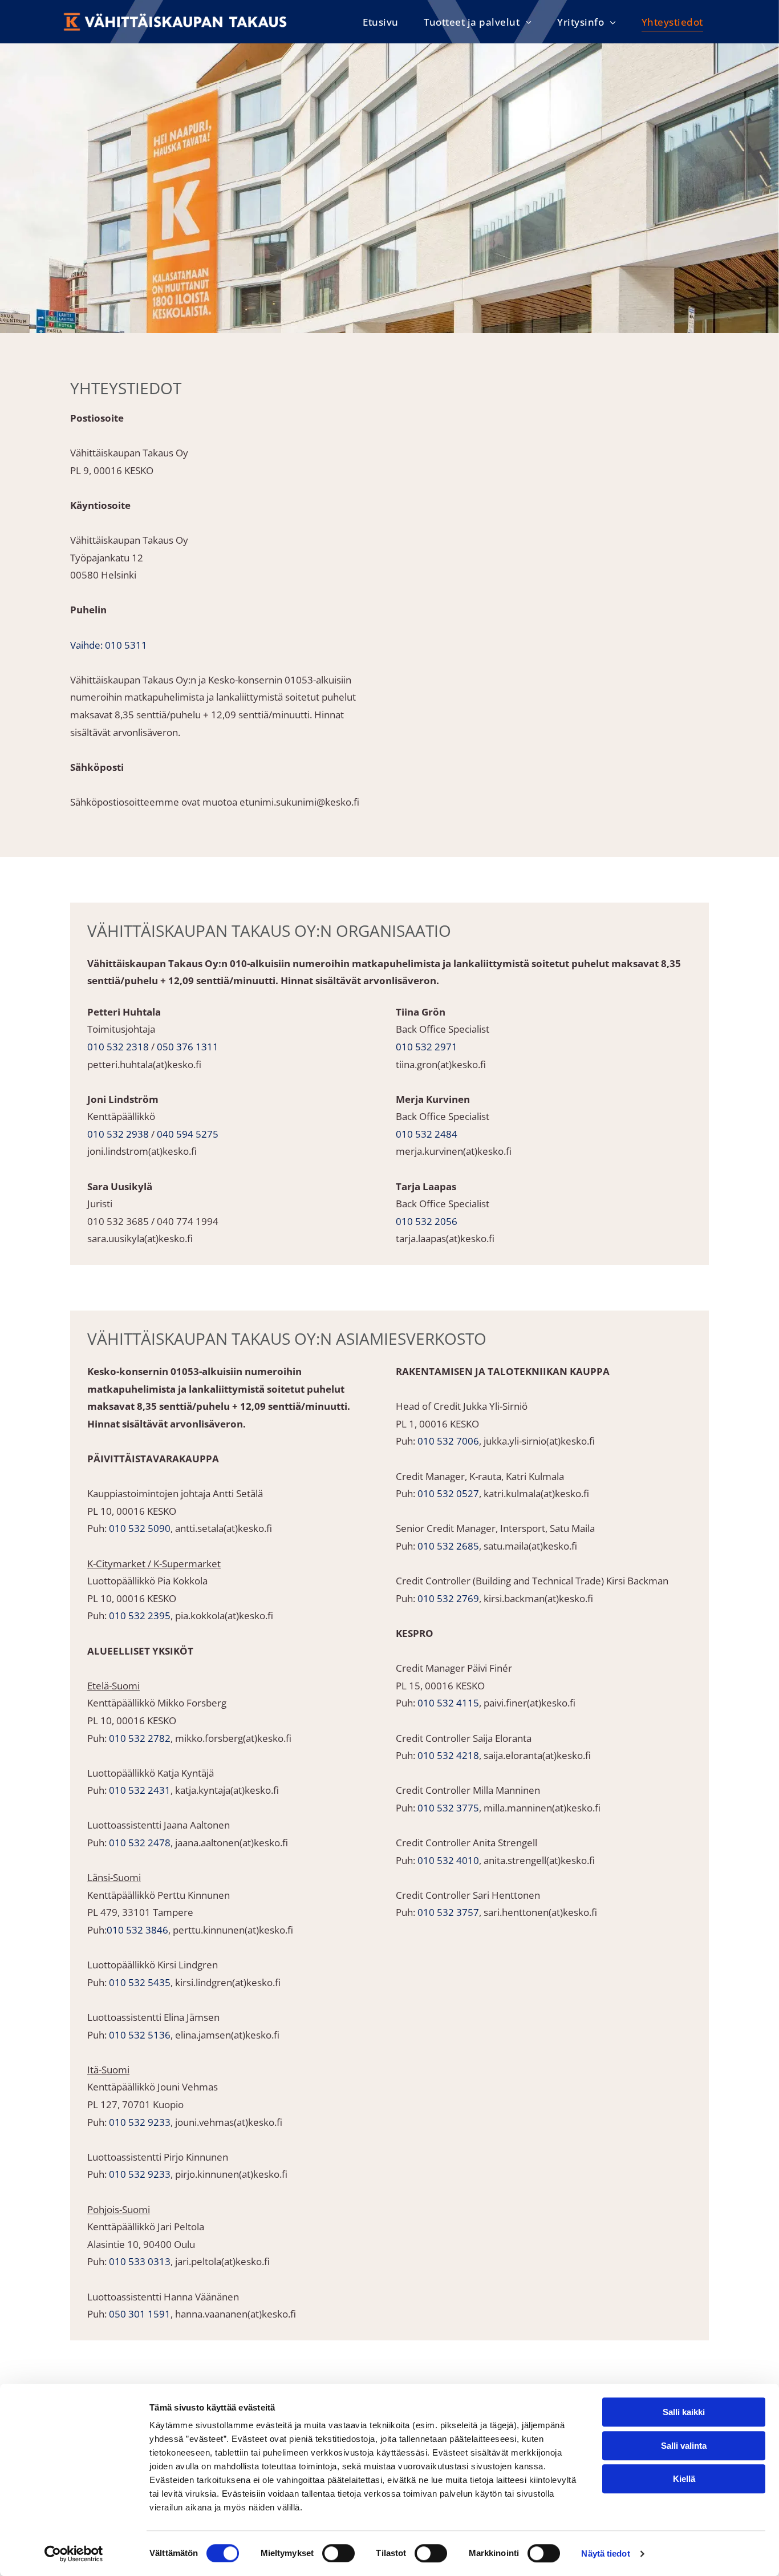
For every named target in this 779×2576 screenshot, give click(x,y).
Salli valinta (684, 2446)
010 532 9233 (140, 2122)
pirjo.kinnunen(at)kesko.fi (231, 2174)
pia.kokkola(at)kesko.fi (224, 1615)
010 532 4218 (448, 1755)
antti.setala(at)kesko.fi (224, 1528)
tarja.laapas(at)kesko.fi (445, 1238)
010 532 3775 (448, 1808)
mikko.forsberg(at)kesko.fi (233, 1738)
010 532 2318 (118, 1047)
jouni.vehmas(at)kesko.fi (229, 2122)
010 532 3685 (118, 1221)
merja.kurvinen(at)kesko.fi (454, 1151)
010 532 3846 (137, 1930)
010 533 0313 (140, 2261)
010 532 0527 (448, 1493)
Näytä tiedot (605, 2553)
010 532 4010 (448, 1860)
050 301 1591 (140, 2314)
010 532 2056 (427, 1221)
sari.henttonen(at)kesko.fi (540, 1912)
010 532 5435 (140, 1982)
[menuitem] (381, 22)
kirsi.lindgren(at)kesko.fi (228, 1982)
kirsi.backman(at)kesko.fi (538, 1598)
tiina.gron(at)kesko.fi (441, 1064)
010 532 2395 (140, 1615)
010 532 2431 (140, 1790)
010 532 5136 (140, 2035)
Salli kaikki (684, 2412)
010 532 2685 (448, 1546)
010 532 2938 (118, 1134)
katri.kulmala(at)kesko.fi (536, 1493)
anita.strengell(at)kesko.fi (539, 1860)
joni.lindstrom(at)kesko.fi (142, 1151)
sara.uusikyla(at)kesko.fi (140, 1238)
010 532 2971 (427, 1047)
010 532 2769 (448, 1598)
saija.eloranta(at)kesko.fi (537, 1755)
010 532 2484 (427, 1134)
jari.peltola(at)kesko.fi (222, 2261)
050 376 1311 (188, 1047)
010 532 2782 (140, 1738)
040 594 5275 (188, 1134)
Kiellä (684, 2479)
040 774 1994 (188, 1221)
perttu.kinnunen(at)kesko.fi (233, 1930)
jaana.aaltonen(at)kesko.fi (232, 1843)
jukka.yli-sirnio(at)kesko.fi (539, 1441)
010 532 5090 (140, 1528)
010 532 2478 (140, 1843)
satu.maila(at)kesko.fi (530, 1546)
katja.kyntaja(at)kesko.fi (227, 1790)
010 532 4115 (448, 1703)
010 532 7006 (448, 1441)
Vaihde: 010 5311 (109, 645)
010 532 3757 (448, 1912)
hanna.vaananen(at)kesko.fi (236, 2314)
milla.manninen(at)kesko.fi (542, 1808)
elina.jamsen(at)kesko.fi (227, 2035)
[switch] (338, 2553)
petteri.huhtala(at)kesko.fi (144, 1064)
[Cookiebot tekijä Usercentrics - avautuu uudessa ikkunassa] (74, 2554)
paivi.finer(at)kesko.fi (530, 1703)
